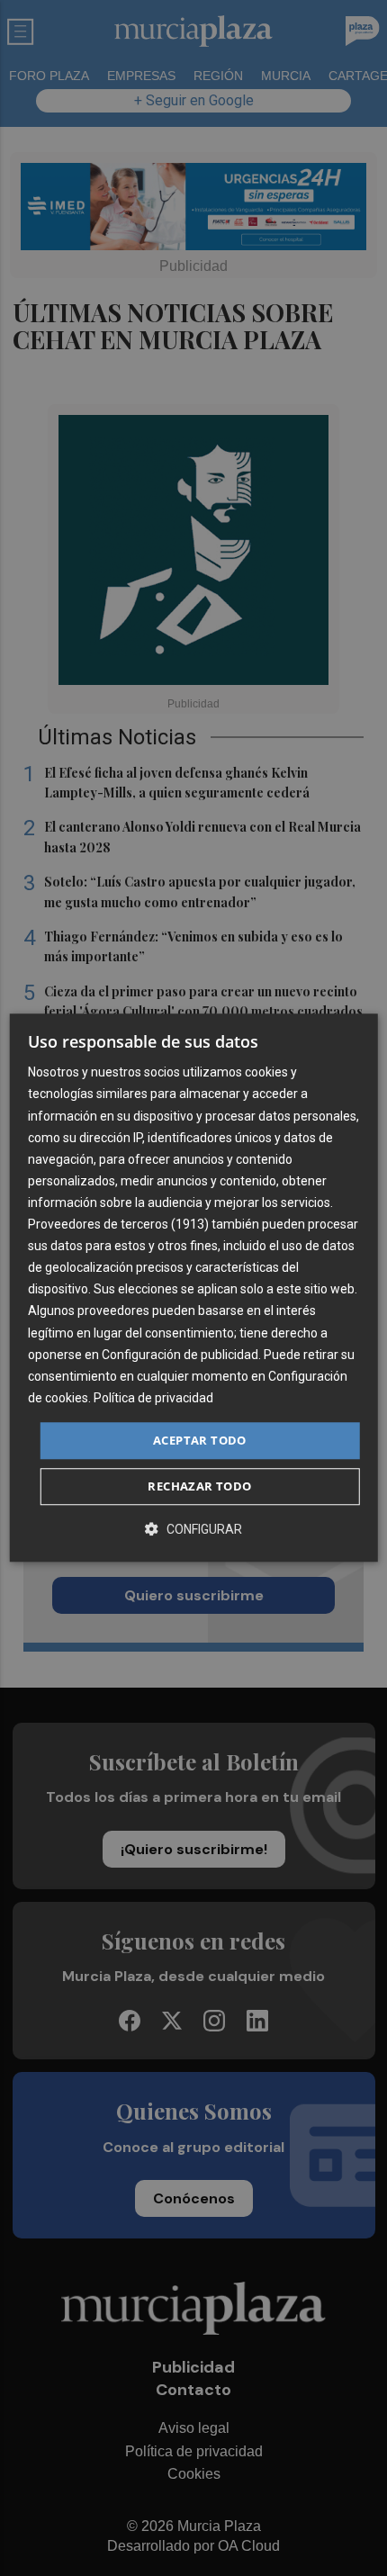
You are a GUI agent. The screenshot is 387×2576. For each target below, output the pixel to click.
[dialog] (194, 1288)
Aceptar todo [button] (200, 1440)
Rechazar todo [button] (199, 1487)
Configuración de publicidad (180, 1355)
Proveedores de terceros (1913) (118, 1224)
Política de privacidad (153, 1398)
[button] (193, 1530)
